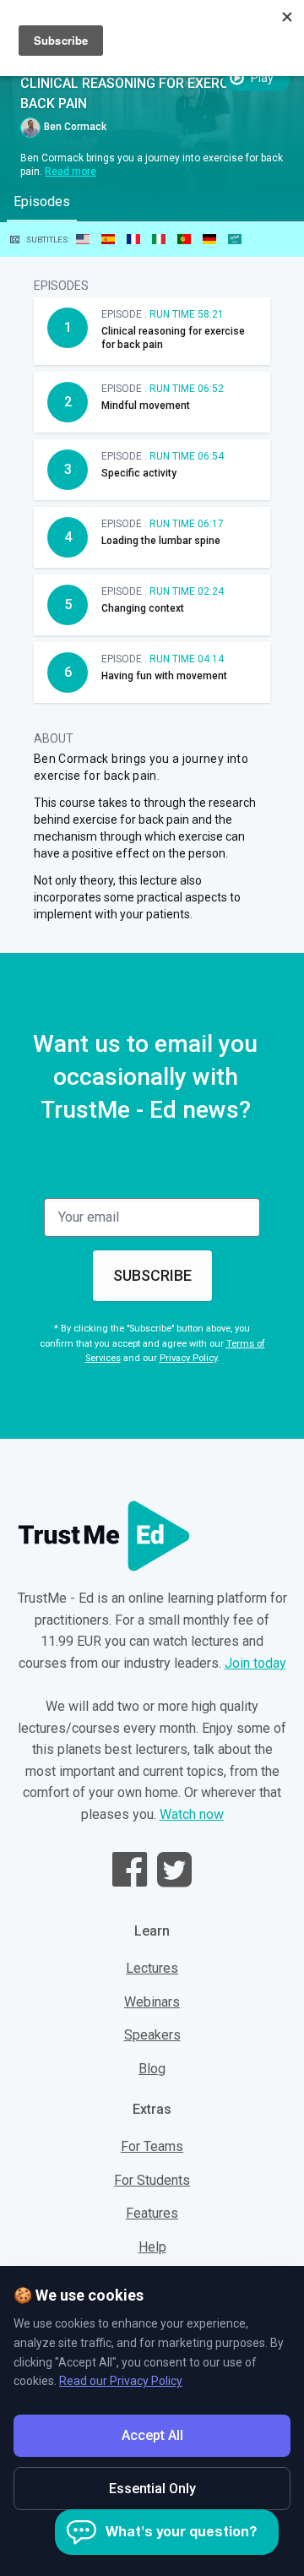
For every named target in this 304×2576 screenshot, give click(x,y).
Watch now (192, 1814)
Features (152, 2213)
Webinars (152, 2002)
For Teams (152, 2146)
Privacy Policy (188, 1358)
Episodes (42, 202)
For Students (152, 2180)
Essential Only (152, 2489)
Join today (255, 1663)
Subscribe (152, 1275)
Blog (152, 2069)
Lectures (152, 1968)
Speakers (152, 2035)
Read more (71, 172)
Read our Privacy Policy (121, 2381)
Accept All (152, 2435)
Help (152, 2247)
